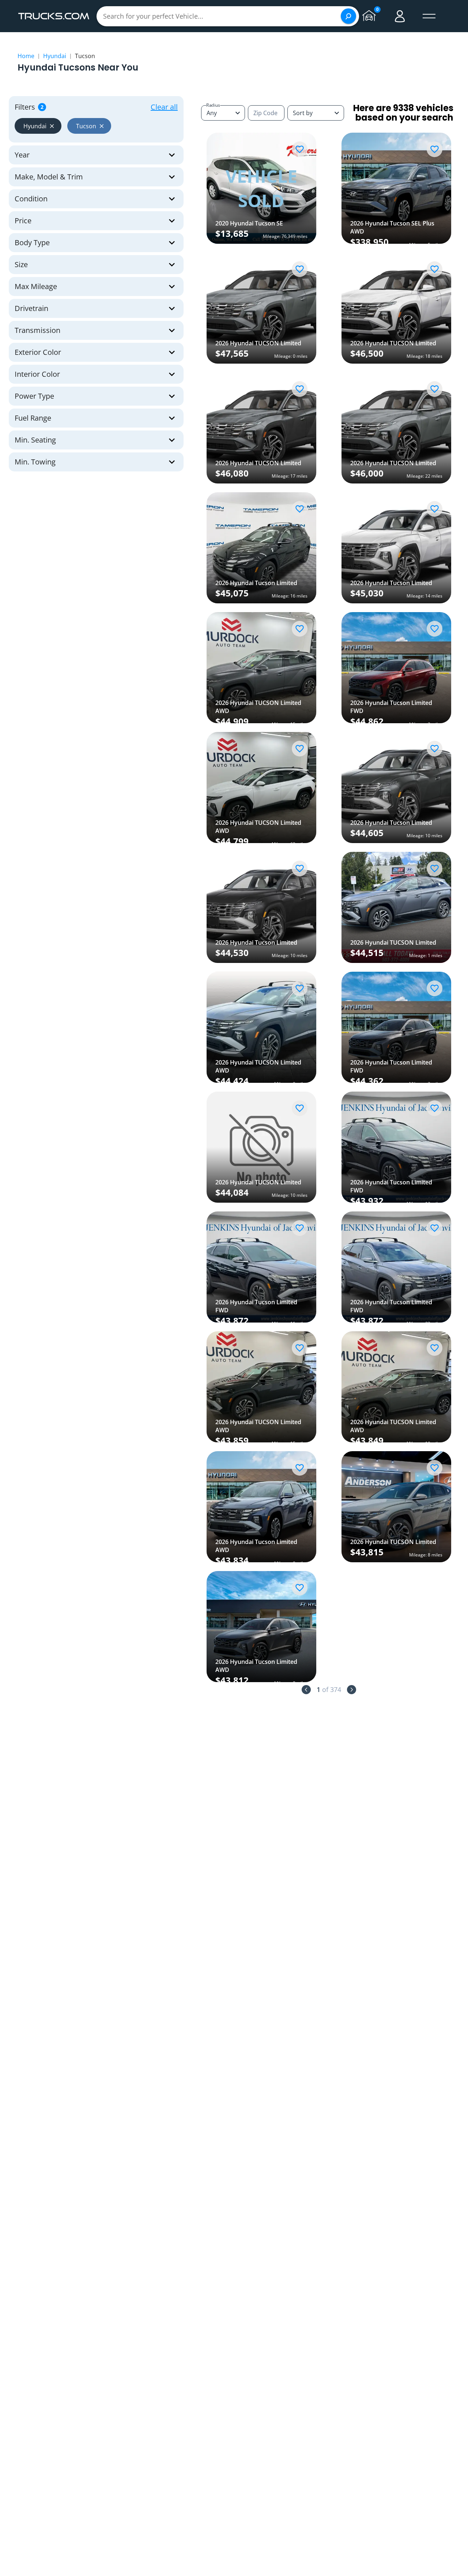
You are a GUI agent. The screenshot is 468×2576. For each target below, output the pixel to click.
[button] (38, 126)
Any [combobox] (212, 113)
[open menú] (429, 16)
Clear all (164, 107)
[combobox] (316, 113)
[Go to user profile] (400, 16)
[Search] (348, 16)
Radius (213, 105)
